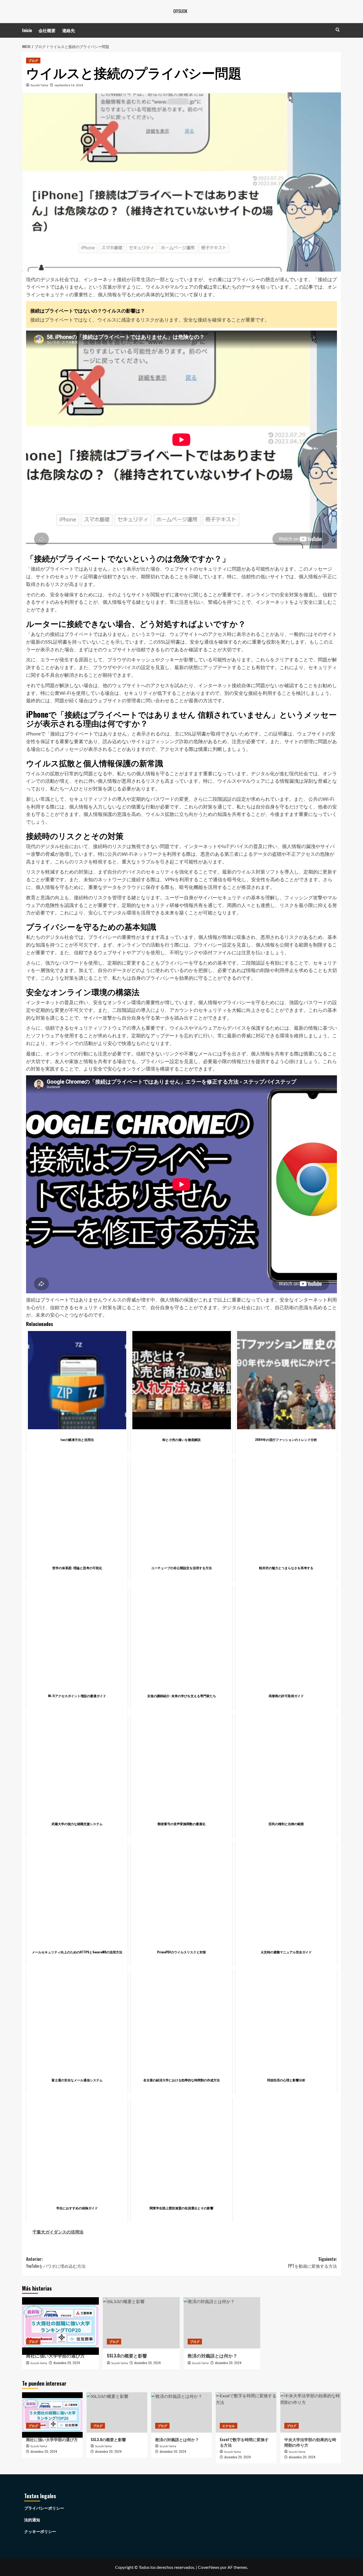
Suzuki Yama (39, 85)
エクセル (229, 2426)
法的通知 (32, 2520)
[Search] (338, 30)
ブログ (33, 60)
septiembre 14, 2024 (69, 85)
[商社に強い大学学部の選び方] (60, 2323)
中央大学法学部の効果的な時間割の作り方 (310, 2442)
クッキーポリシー (40, 2531)
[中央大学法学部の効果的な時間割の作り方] (311, 2412)
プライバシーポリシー (44, 2508)
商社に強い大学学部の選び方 (55, 2355)
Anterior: (56, 2262)
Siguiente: (313, 2262)
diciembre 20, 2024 (67, 2363)
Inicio (27, 30)
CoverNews (209, 2567)
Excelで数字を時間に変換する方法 (244, 2442)
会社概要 (47, 30)
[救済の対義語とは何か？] (222, 2323)
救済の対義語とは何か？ (212, 2355)
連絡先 (69, 30)
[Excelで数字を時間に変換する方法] (246, 2412)
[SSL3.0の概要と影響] (141, 2323)
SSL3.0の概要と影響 (127, 2355)
